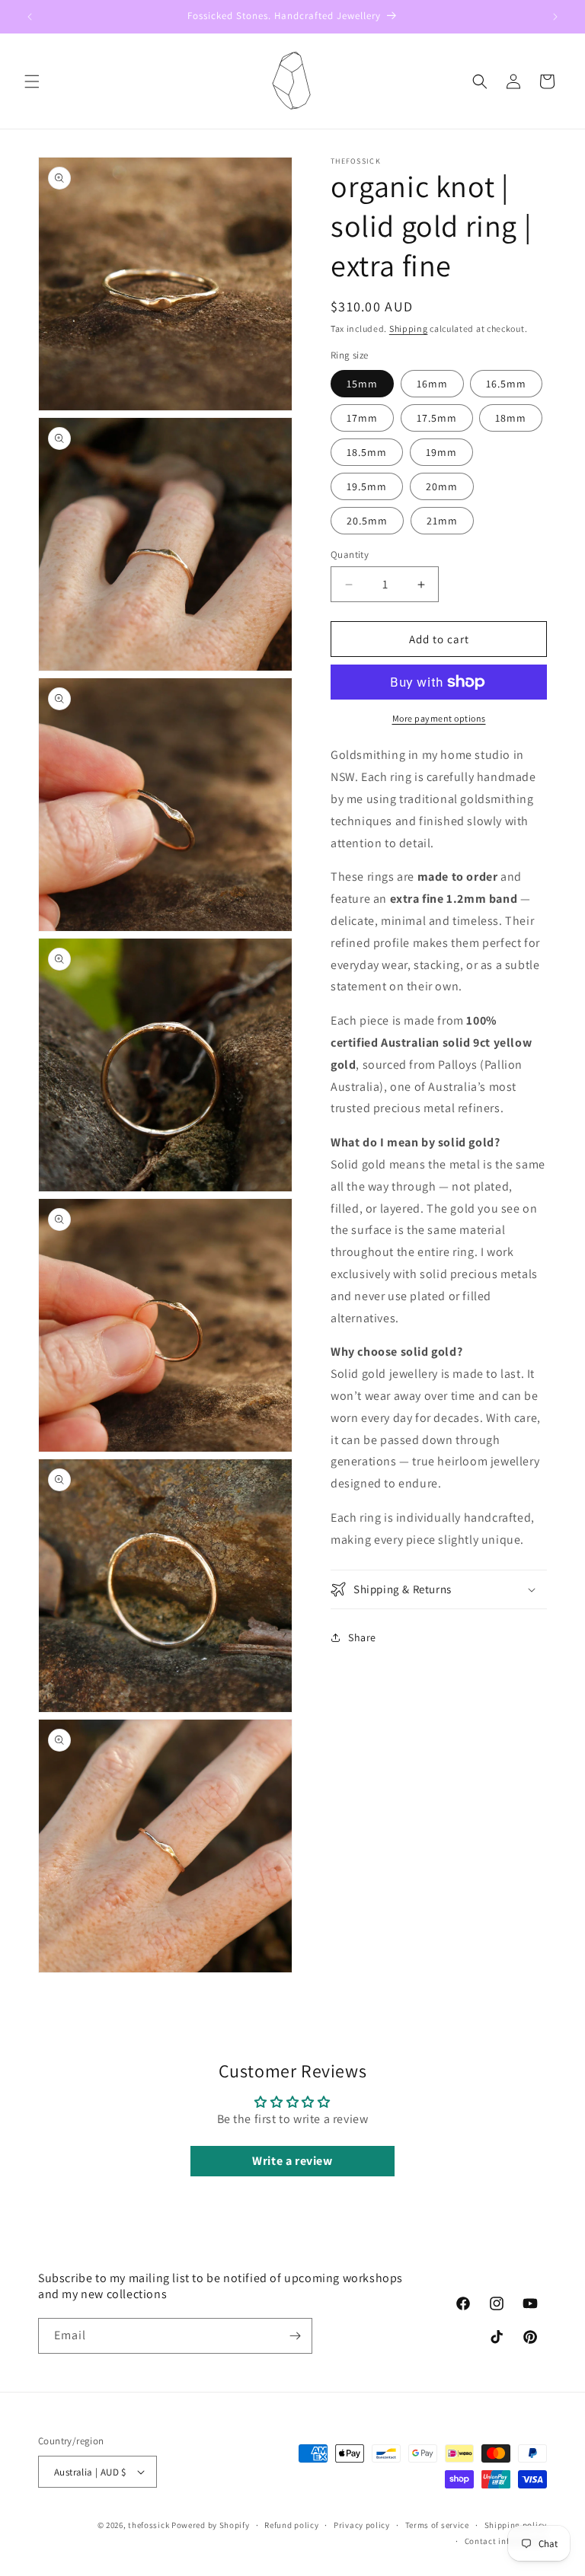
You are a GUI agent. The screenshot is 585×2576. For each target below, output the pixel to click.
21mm (442, 521)
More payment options (439, 718)
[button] (32, 81)
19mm (441, 452)
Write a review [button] (292, 2161)
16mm (432, 384)
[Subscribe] (295, 2336)
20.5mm (367, 521)
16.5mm (506, 384)
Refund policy (291, 2525)
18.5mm (367, 452)
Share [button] (362, 1637)
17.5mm (437, 418)
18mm (511, 418)
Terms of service (437, 2525)
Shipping (409, 328)
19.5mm (367, 486)
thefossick (149, 2525)
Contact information (506, 2541)
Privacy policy (362, 2525)
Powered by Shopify (211, 2525)
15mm (362, 384)
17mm (362, 418)
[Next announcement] (555, 17)
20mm (442, 486)
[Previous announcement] (30, 17)
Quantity (350, 555)
